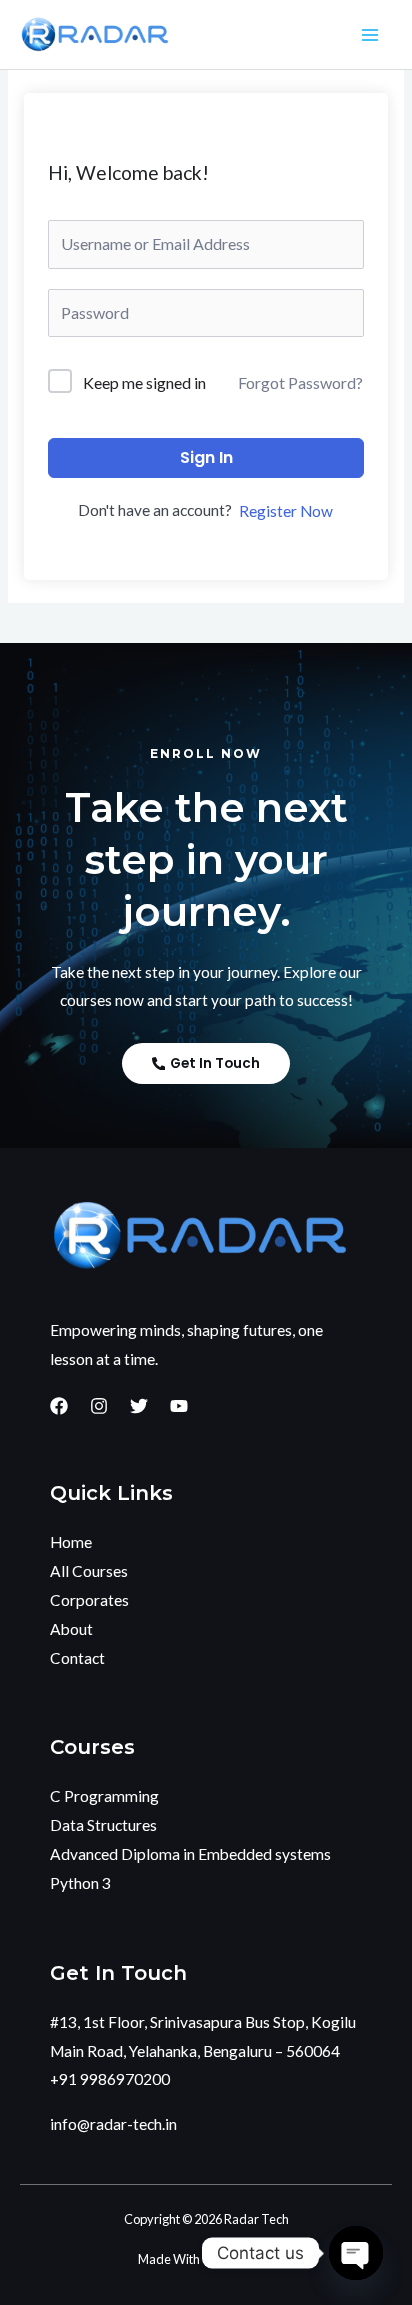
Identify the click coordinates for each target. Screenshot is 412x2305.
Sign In (206, 457)
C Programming (104, 1796)
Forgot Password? (300, 382)
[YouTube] (179, 1406)
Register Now (286, 511)
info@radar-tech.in (113, 2124)
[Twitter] (139, 1406)
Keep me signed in (144, 382)
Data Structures (103, 1825)
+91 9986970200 (110, 2079)
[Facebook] (59, 1406)
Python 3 (80, 1883)
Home (71, 1542)
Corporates (89, 1600)
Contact (77, 1658)
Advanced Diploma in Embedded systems (190, 1854)
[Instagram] (99, 1406)
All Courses (89, 1571)
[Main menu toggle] (370, 34)
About (71, 1629)
